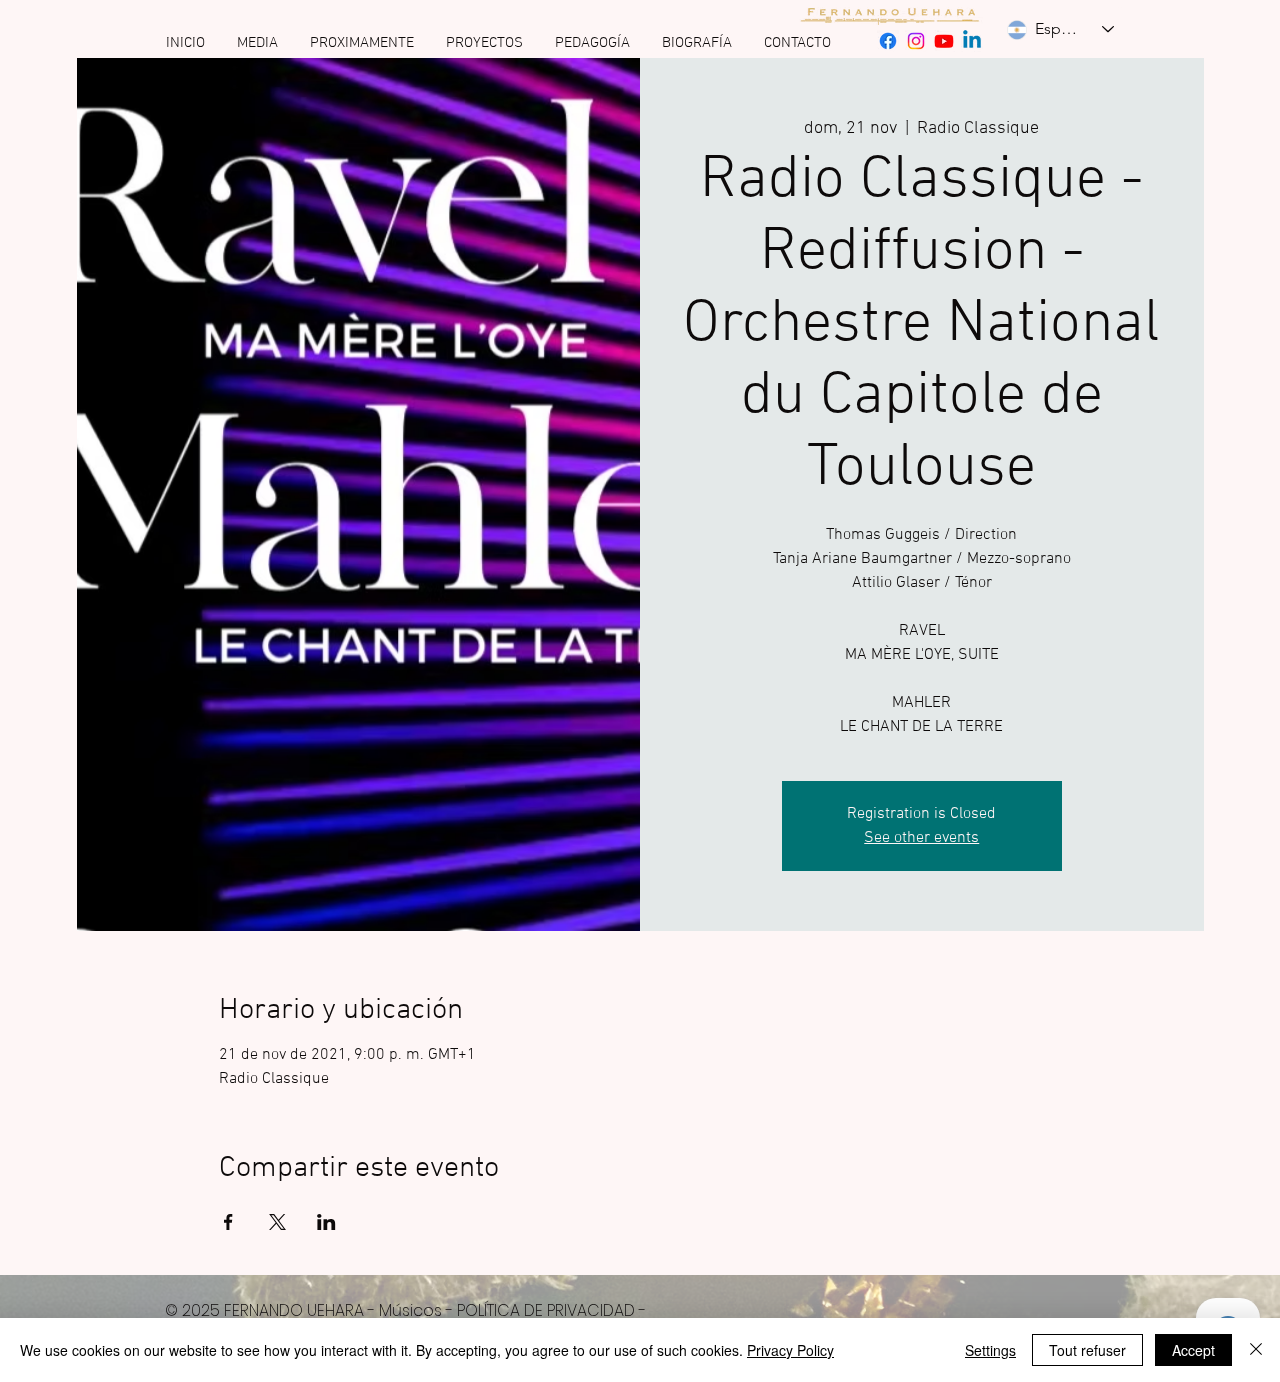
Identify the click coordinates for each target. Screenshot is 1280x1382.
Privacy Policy (790, 1350)
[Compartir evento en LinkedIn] (326, 1222)
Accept (1193, 1350)
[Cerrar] (1256, 1350)
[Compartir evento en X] (277, 1222)
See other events (921, 838)
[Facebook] (888, 41)
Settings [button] (990, 1350)
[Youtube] (944, 41)
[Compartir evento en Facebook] (228, 1222)
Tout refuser (1087, 1350)
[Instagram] (916, 41)
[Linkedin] (972, 41)
